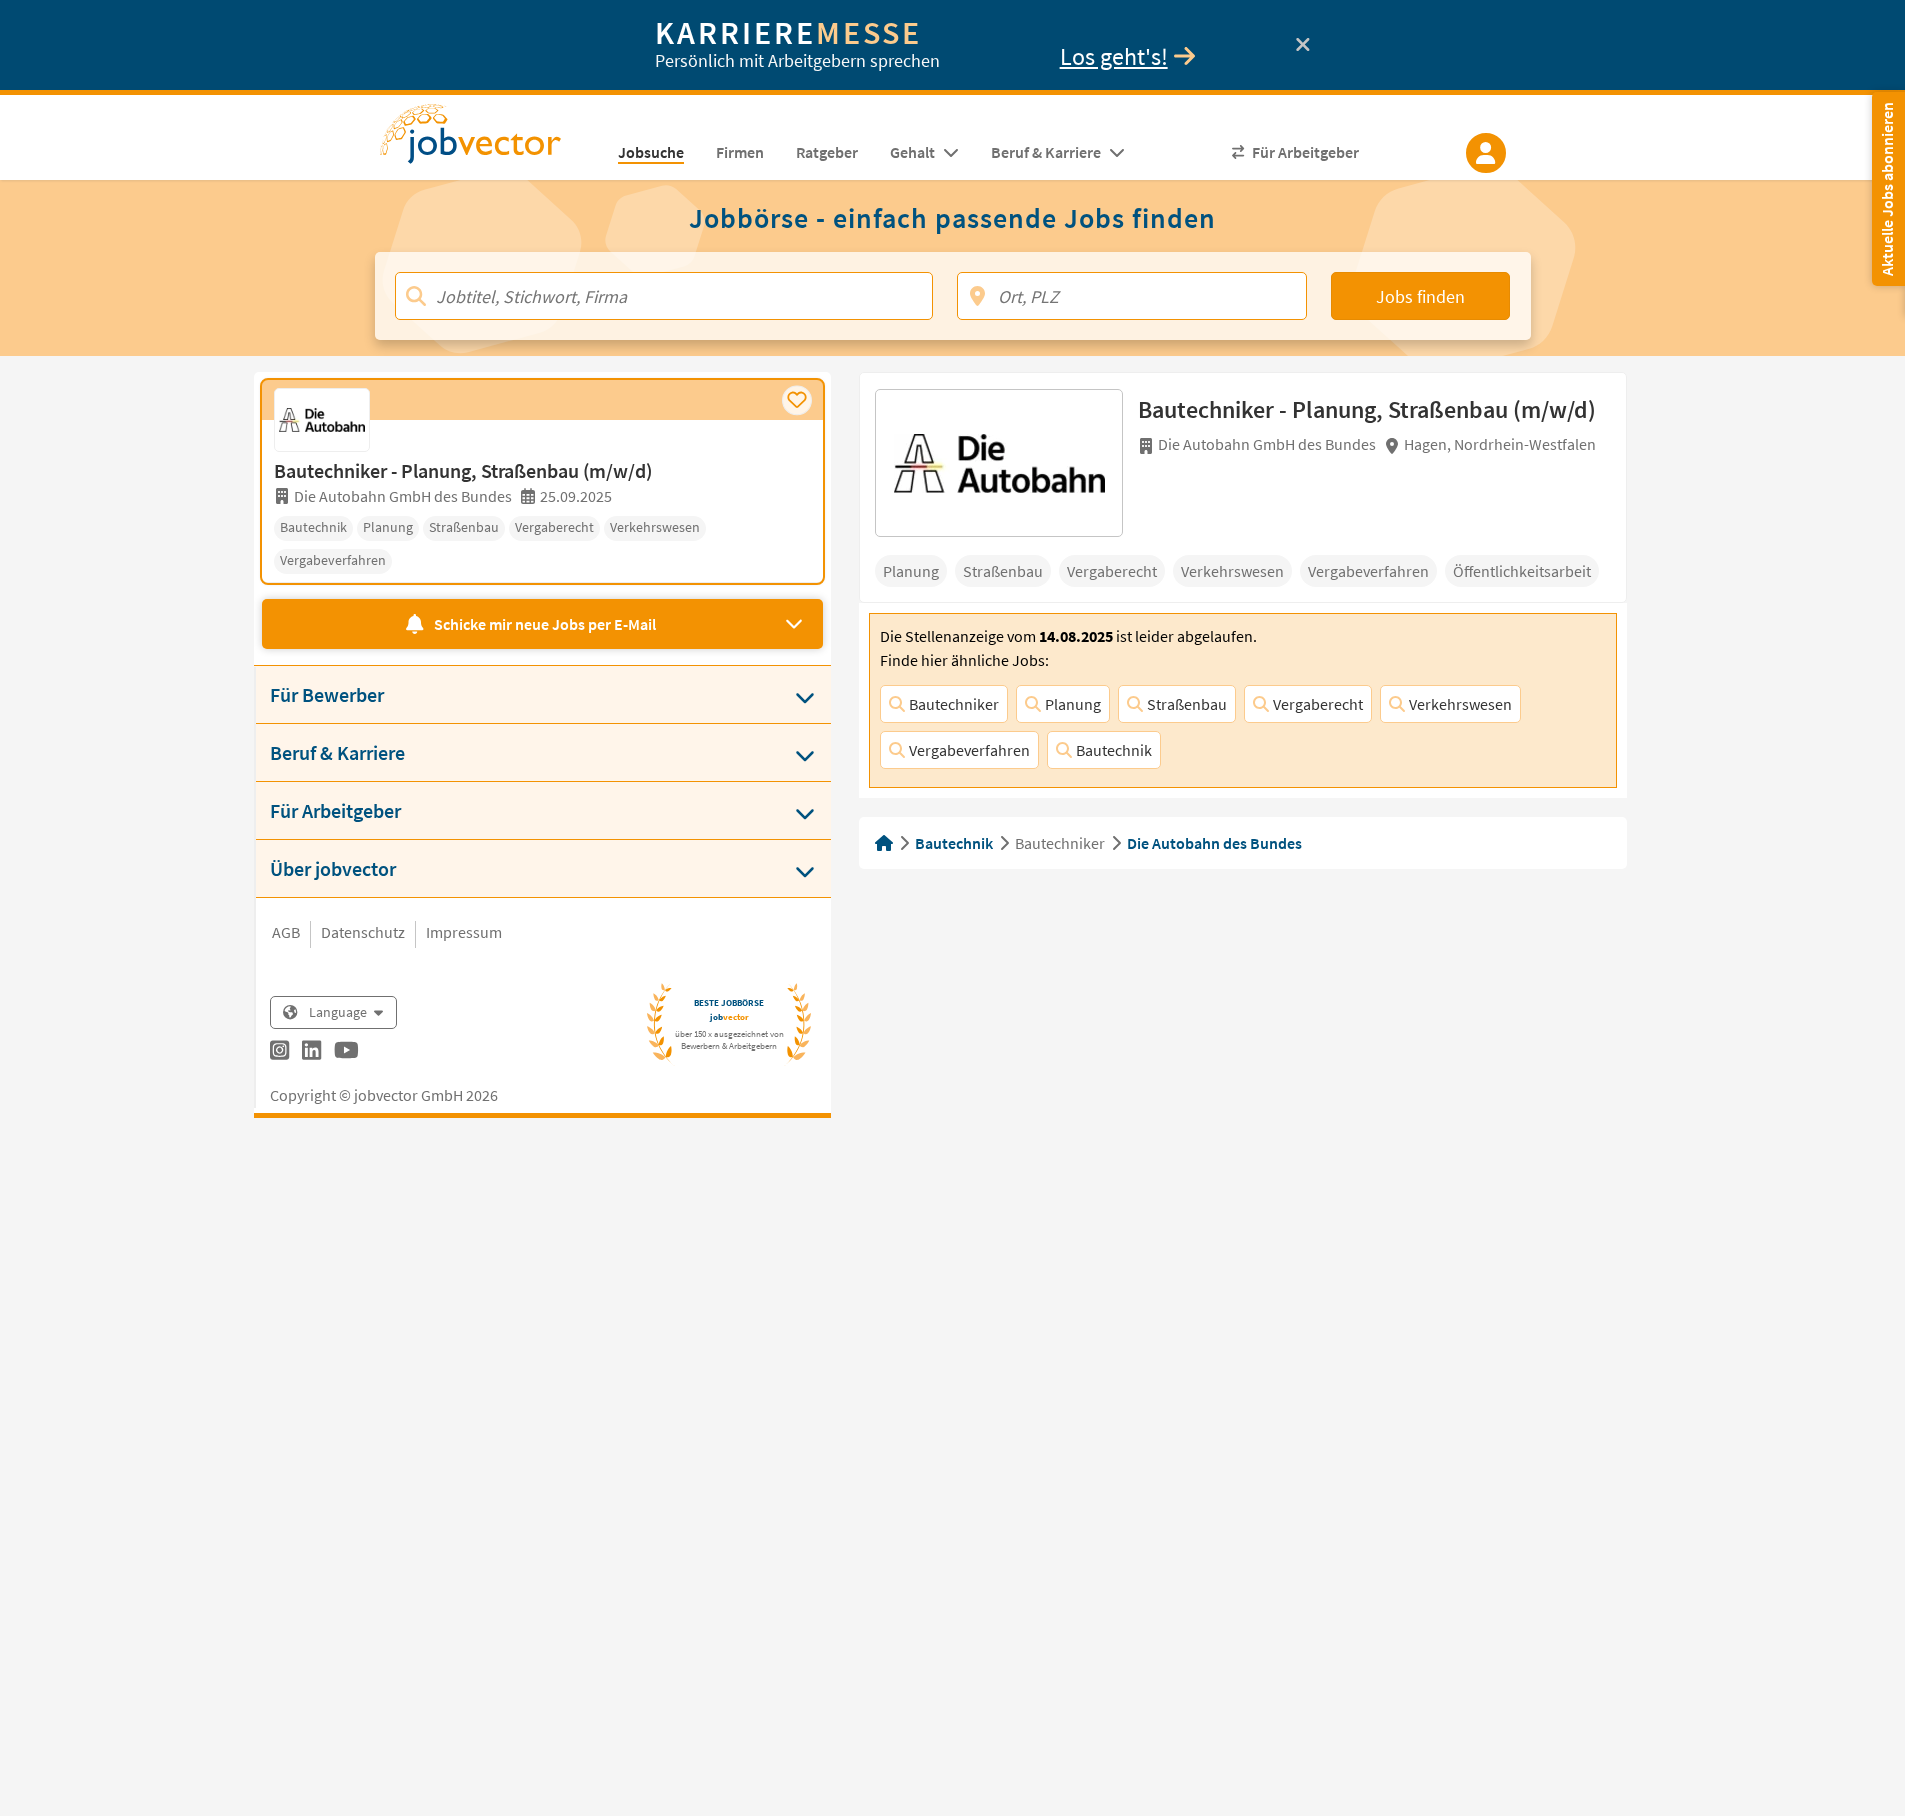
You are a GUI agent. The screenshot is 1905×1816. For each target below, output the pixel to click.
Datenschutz (363, 932)
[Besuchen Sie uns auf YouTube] (346, 1053)
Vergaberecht (1318, 704)
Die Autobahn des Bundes (1214, 843)
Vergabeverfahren (969, 750)
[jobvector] (490, 140)
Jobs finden (1420, 296)
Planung (1073, 704)
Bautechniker (954, 704)
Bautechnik (1114, 750)
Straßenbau (1187, 704)
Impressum (464, 932)
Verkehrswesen (1460, 704)
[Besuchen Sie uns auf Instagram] (279, 1053)
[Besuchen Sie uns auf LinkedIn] (311, 1053)
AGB (286, 932)
